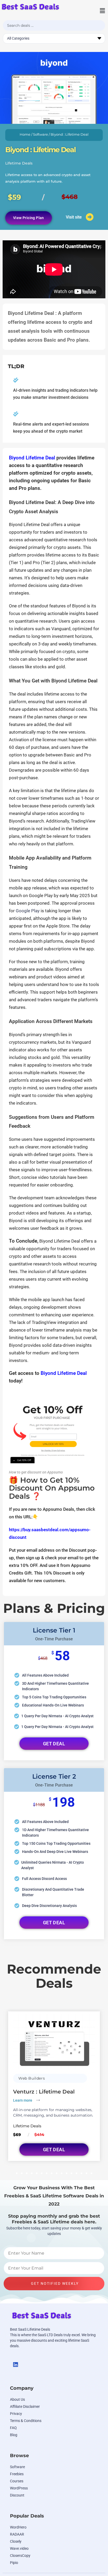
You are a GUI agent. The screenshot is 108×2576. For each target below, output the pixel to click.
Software (40, 134)
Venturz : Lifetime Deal (44, 2092)
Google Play (28, 911)
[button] (97, 11)
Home (25, 134)
